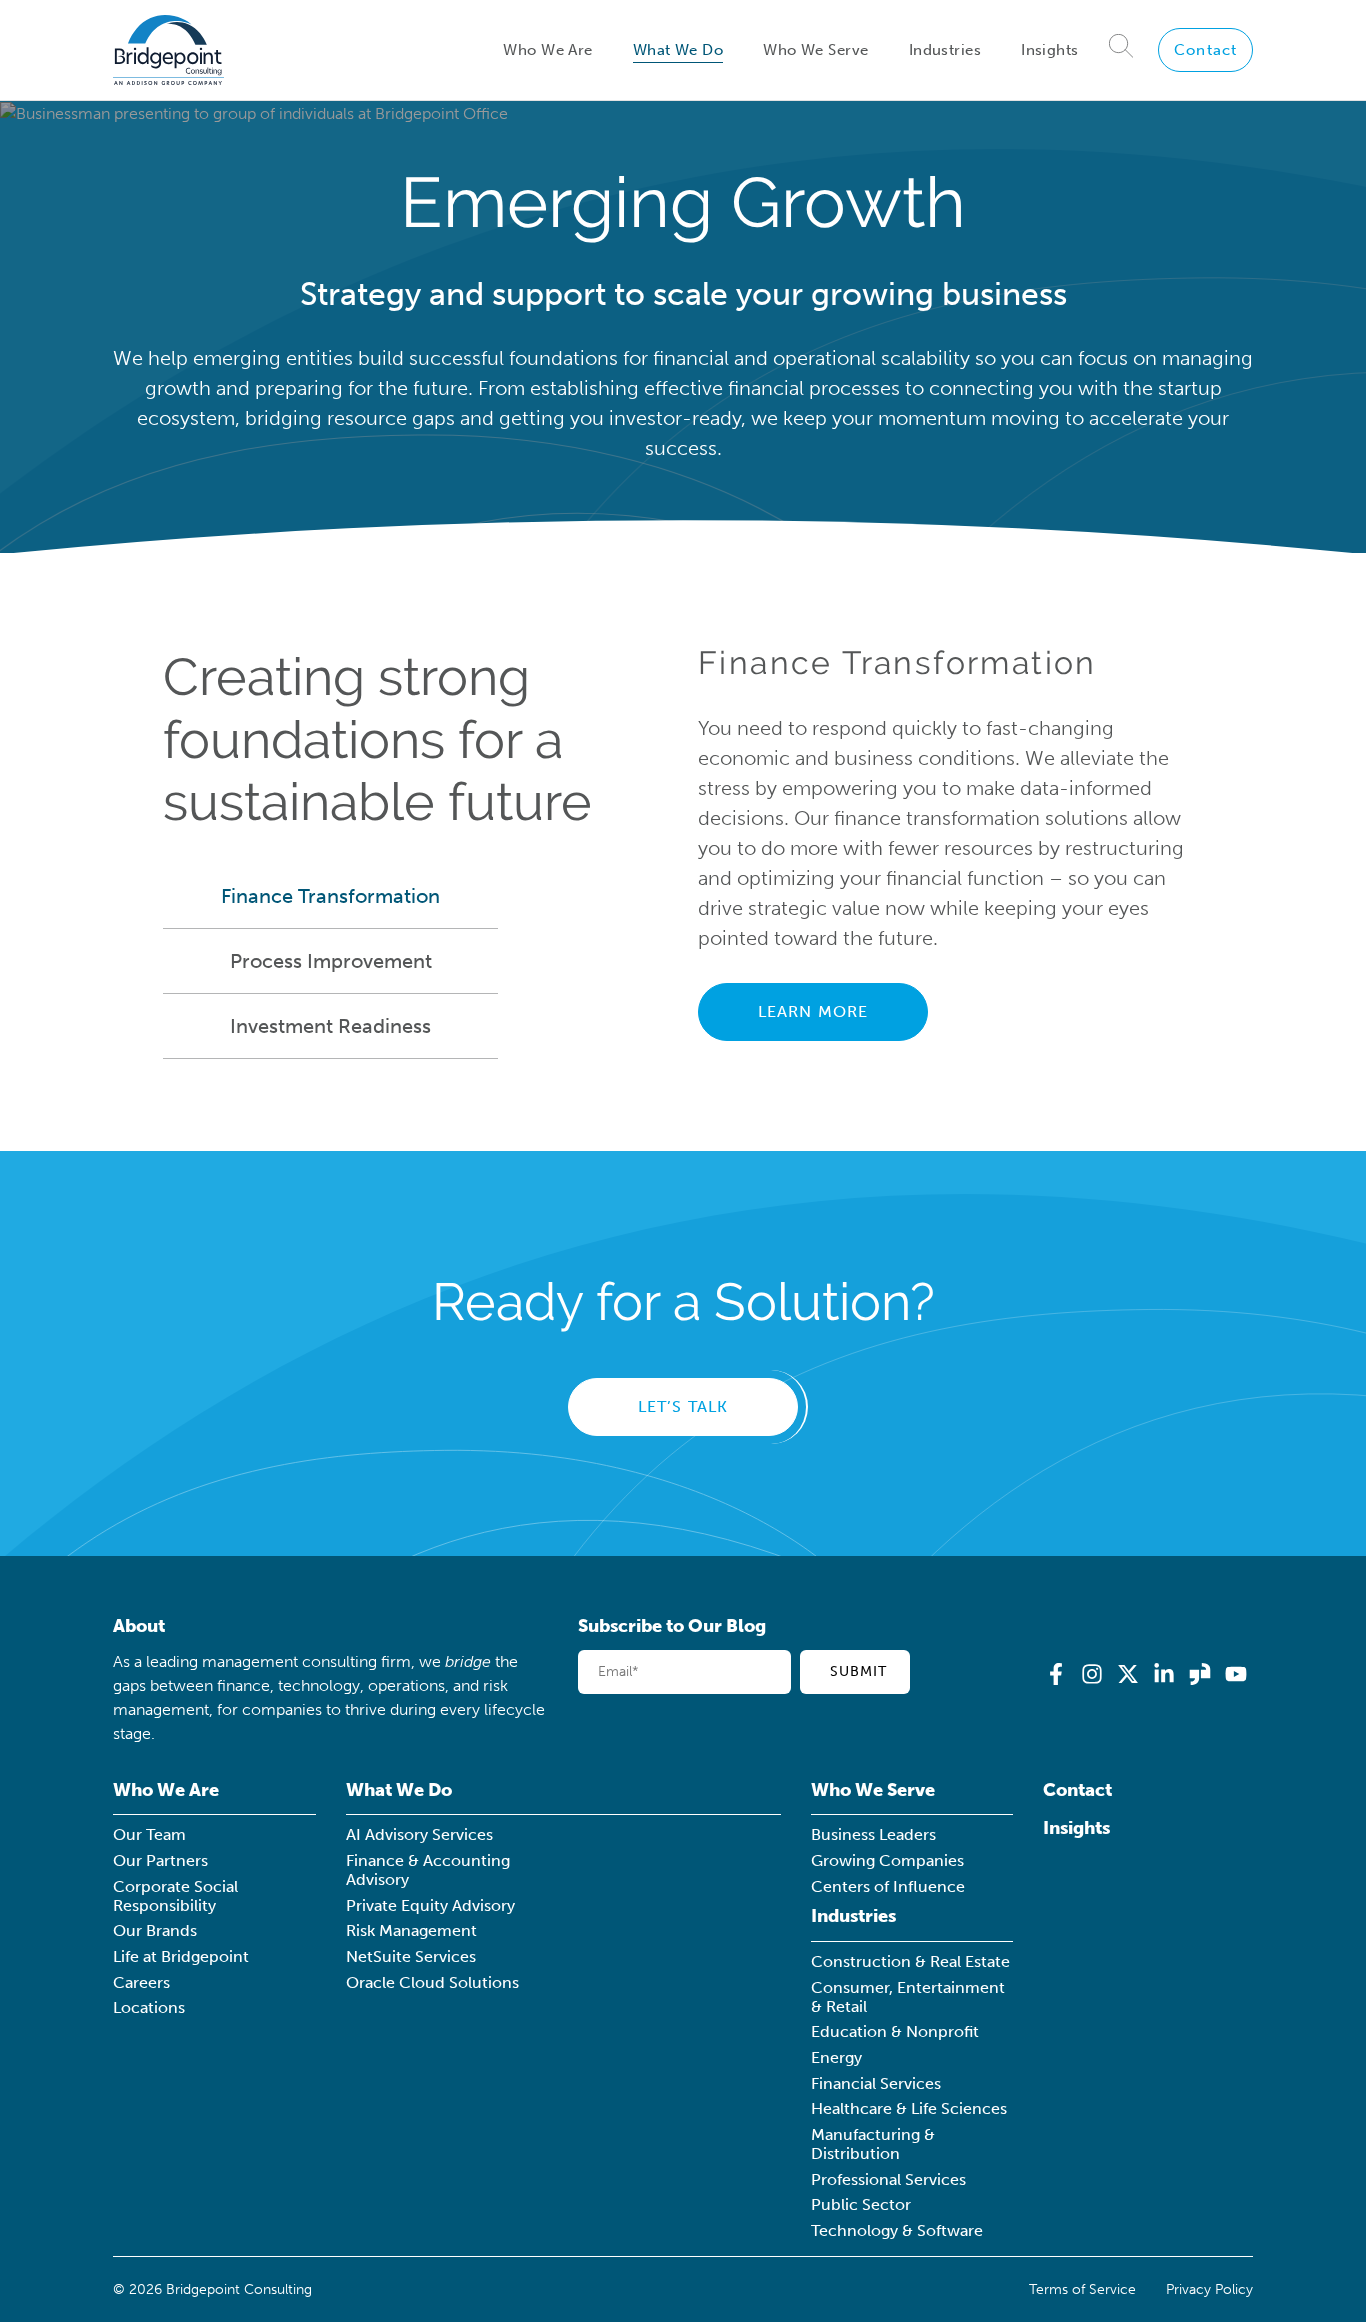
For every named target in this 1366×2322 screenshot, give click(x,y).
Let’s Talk (683, 1406)
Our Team (149, 1834)
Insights (1050, 50)
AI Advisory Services (419, 1834)
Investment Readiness (330, 1026)
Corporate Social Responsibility (175, 1896)
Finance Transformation (330, 896)
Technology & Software (897, 2230)
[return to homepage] (168, 50)
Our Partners (160, 1860)
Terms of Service (1082, 2289)
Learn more (813, 1011)
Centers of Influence (888, 1886)
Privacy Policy (1209, 2289)
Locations (149, 2007)
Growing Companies (887, 1860)
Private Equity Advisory (430, 1905)
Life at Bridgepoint (181, 1956)
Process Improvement (331, 961)
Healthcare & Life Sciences (909, 2108)
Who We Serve (815, 50)
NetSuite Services (411, 1956)
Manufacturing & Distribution (873, 2144)
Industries (945, 50)
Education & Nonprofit (895, 2031)
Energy (836, 2057)
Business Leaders (873, 1834)
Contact (1205, 50)
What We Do (678, 50)
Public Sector (861, 2204)
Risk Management (411, 1930)
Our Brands (155, 1930)
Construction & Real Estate (910, 1961)
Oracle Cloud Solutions (432, 1982)
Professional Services (888, 2179)
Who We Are (547, 50)
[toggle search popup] (1121, 49)
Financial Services (876, 2083)
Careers (141, 1982)
